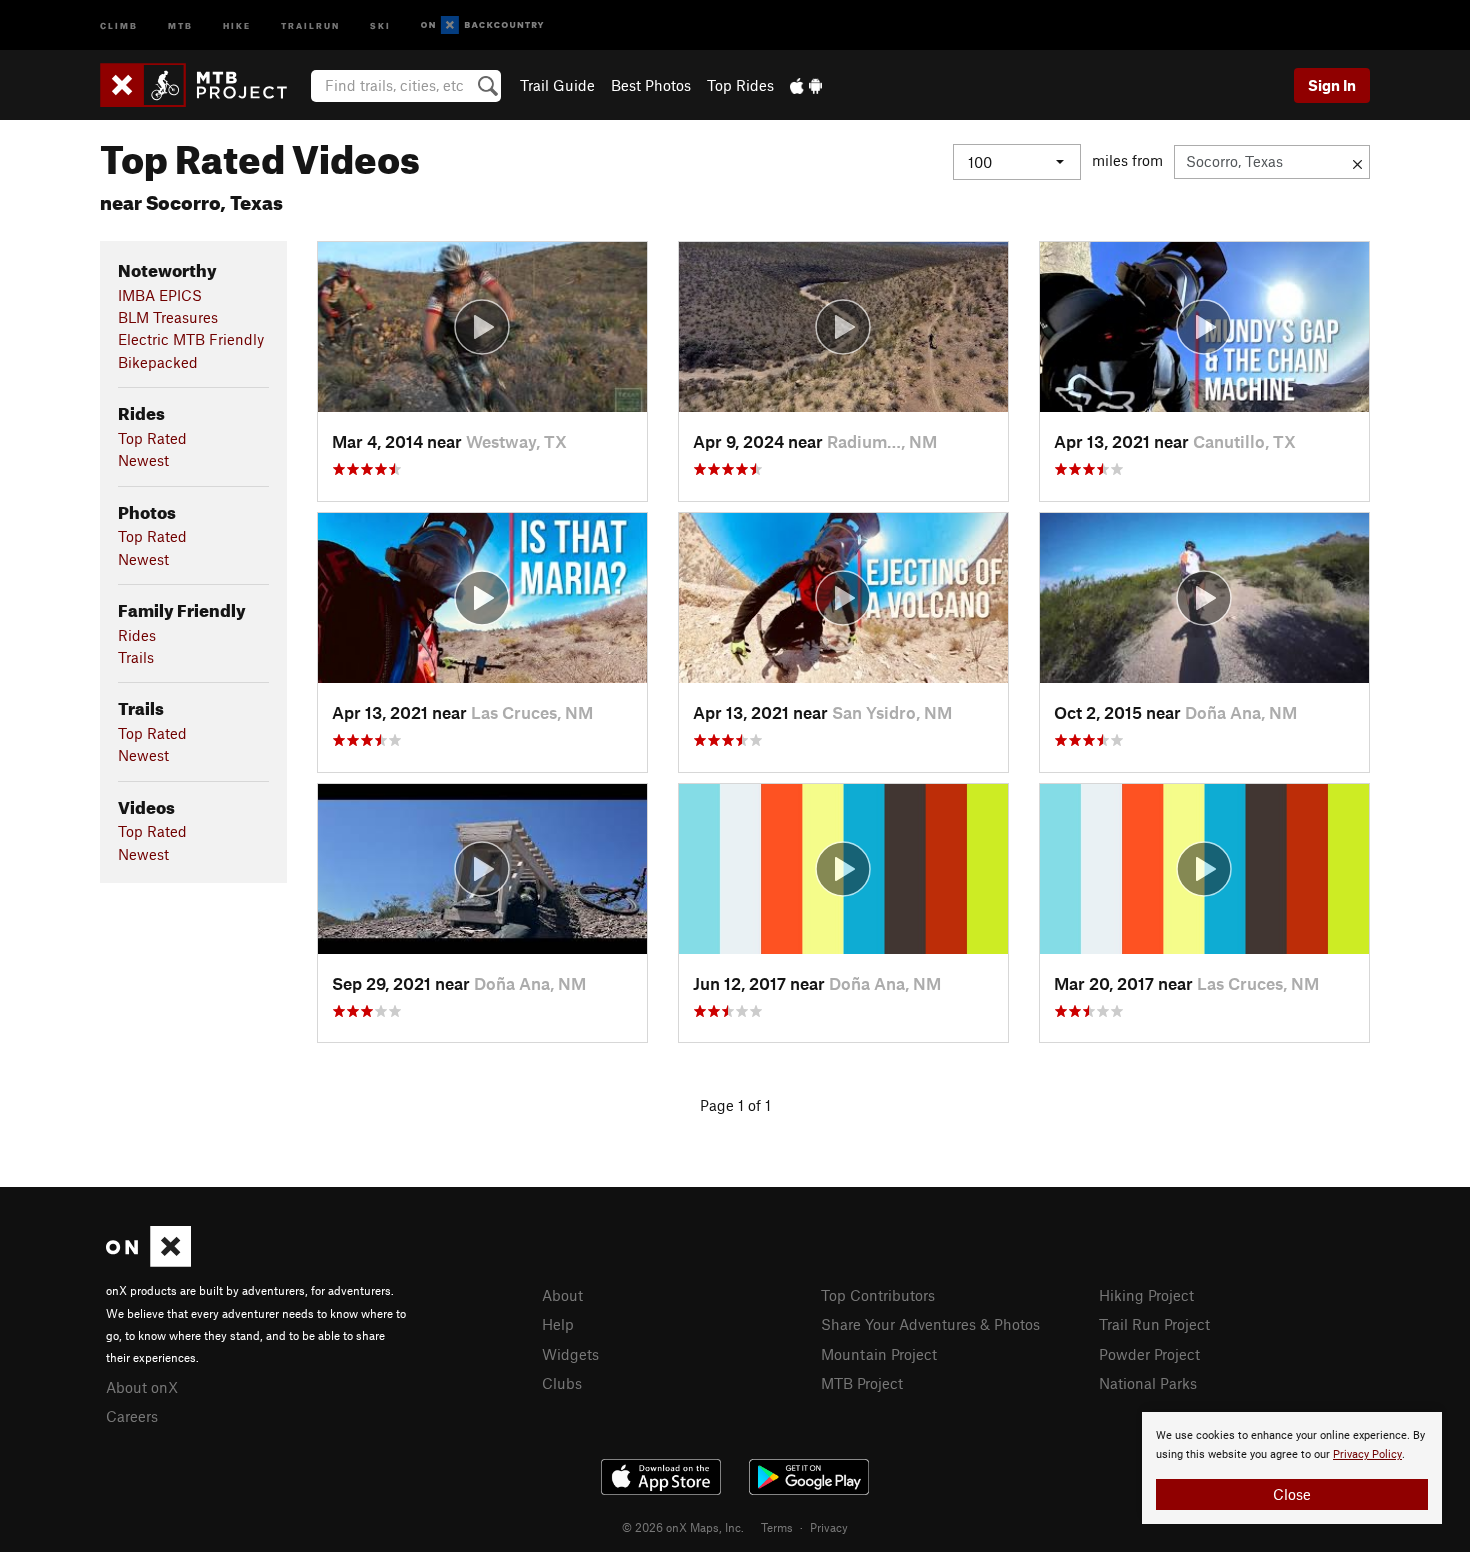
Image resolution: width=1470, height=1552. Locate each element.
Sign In (1332, 85)
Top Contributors (878, 1295)
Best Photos (651, 85)
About (562, 1295)
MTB (180, 24)
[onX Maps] (148, 1261)
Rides (137, 635)
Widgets (570, 1354)
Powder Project (1149, 1354)
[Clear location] (1357, 162)
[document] (1292, 1468)
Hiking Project (1146, 1295)
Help (558, 1324)
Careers (132, 1416)
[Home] (203, 85)
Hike (237, 24)
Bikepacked (158, 362)
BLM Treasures (168, 317)
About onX (142, 1387)
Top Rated (152, 438)
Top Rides (740, 85)
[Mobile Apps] (806, 85)
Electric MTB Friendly (191, 339)
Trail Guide (557, 85)
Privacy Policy (1367, 1454)
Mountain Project (879, 1354)
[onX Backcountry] (482, 25)
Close (1292, 1494)
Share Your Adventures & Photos (930, 1324)
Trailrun (310, 24)
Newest (143, 460)
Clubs (562, 1383)
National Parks (1148, 1383)
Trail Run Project (1154, 1324)
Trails (136, 657)
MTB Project (862, 1383)
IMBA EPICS (160, 295)
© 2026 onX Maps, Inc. (683, 1527)
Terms (777, 1527)
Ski (380, 24)
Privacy (829, 1527)
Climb (119, 24)
